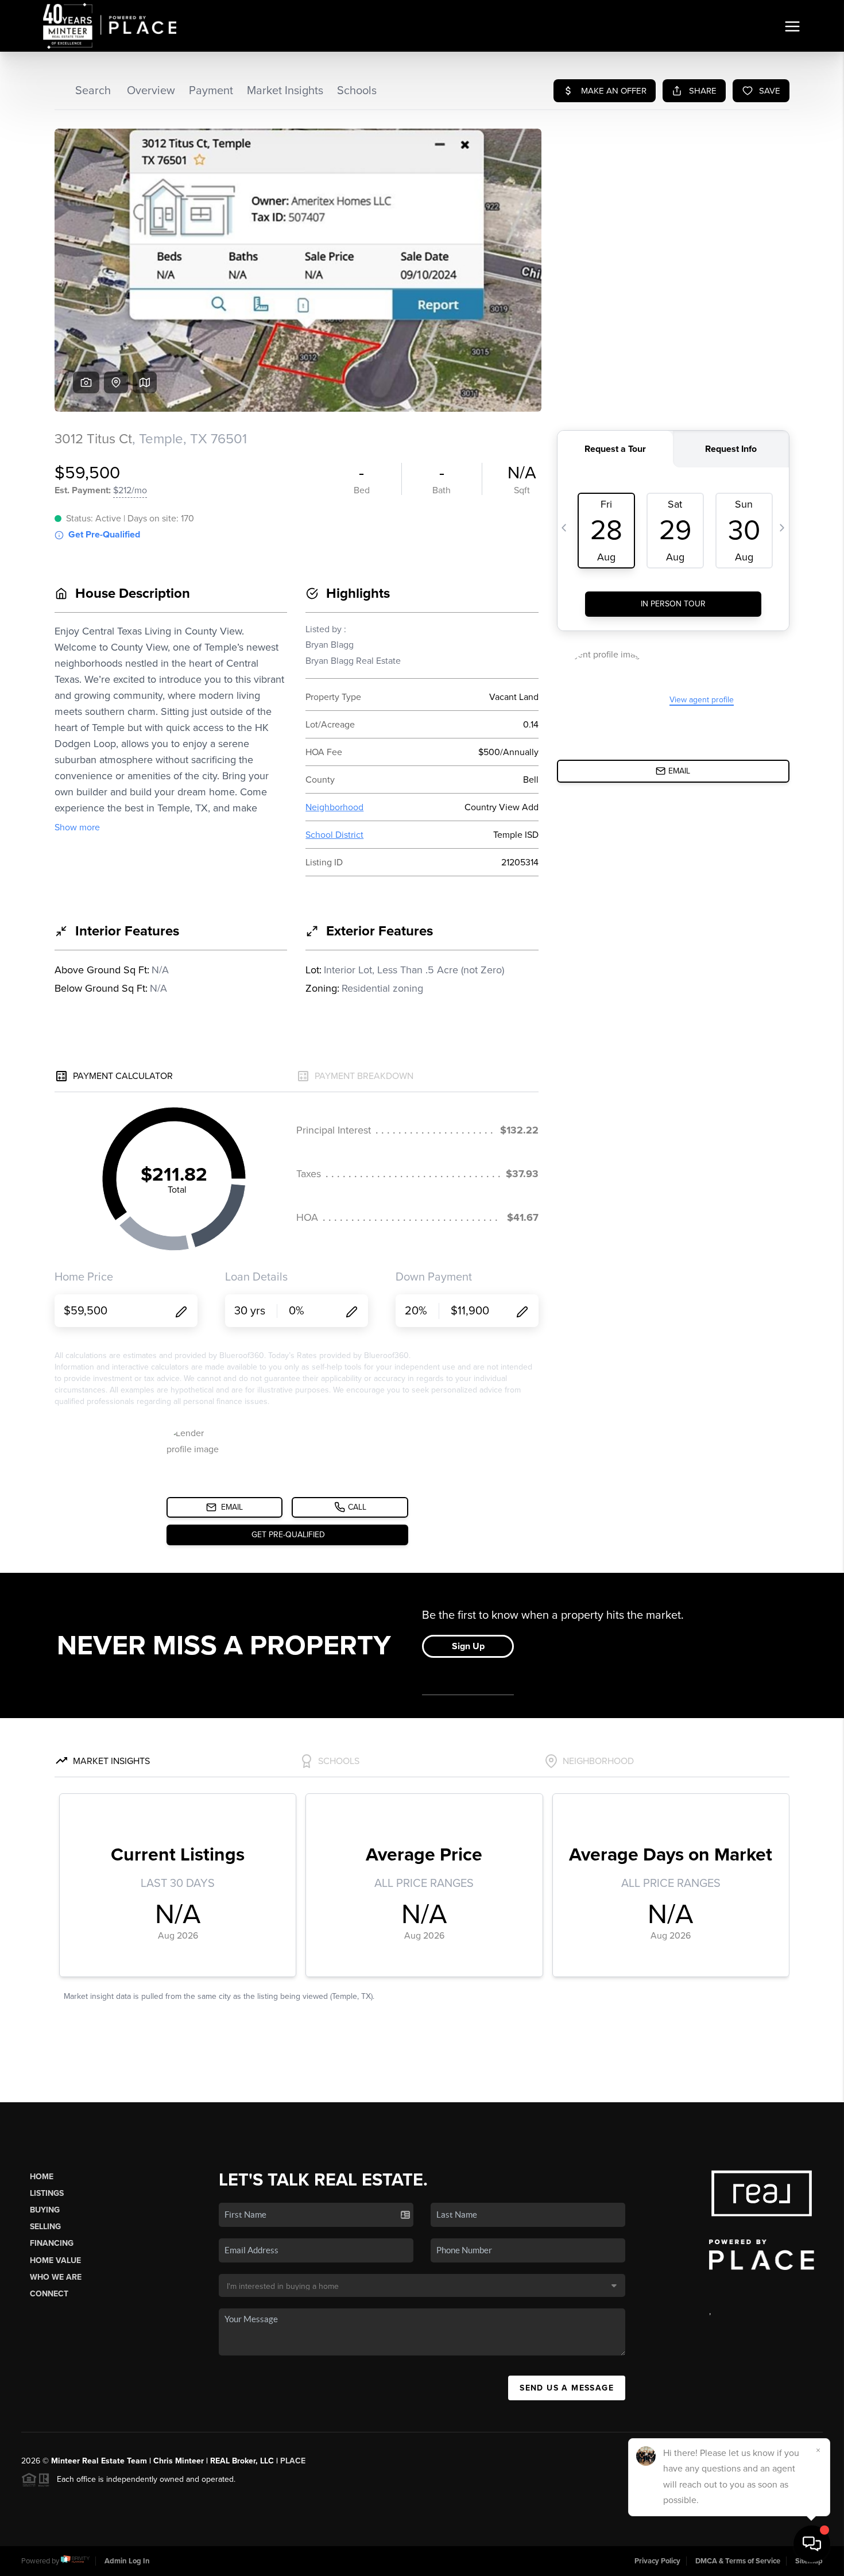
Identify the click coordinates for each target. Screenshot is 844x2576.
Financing (52, 2243)
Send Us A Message (567, 2388)
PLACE (293, 2461)
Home (42, 2177)
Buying (45, 2210)
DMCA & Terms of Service (738, 2561)
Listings (47, 2193)
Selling (45, 2227)
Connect (49, 2294)
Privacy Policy (657, 2561)
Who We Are (56, 2277)
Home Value (55, 2260)
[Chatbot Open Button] (812, 2544)
